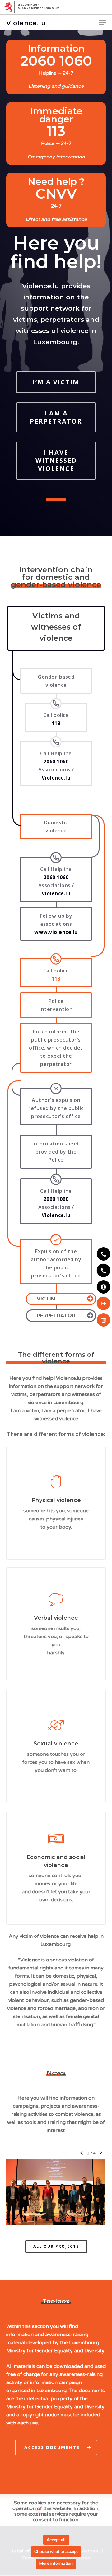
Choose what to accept (56, 2552)
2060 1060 (56, 877)
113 (56, 979)
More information (56, 2564)
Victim (46, 1299)
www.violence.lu (56, 932)
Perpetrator (56, 1316)
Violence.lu (26, 23)
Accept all (56, 2540)
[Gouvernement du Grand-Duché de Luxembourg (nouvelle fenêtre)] (56, 7)
